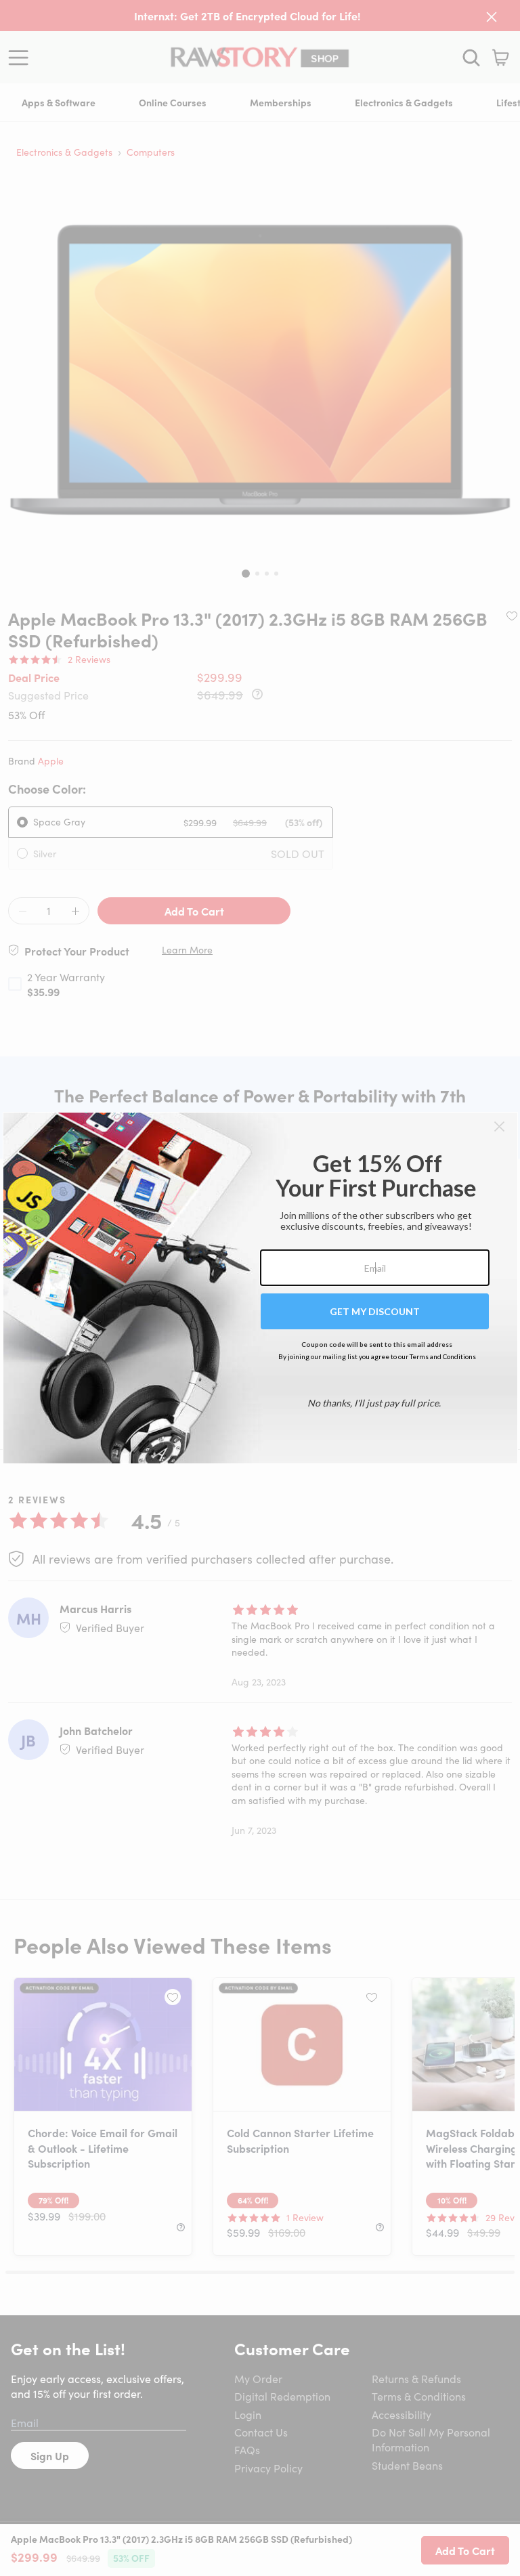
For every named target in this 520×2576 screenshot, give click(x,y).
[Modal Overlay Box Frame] (260, 1288)
